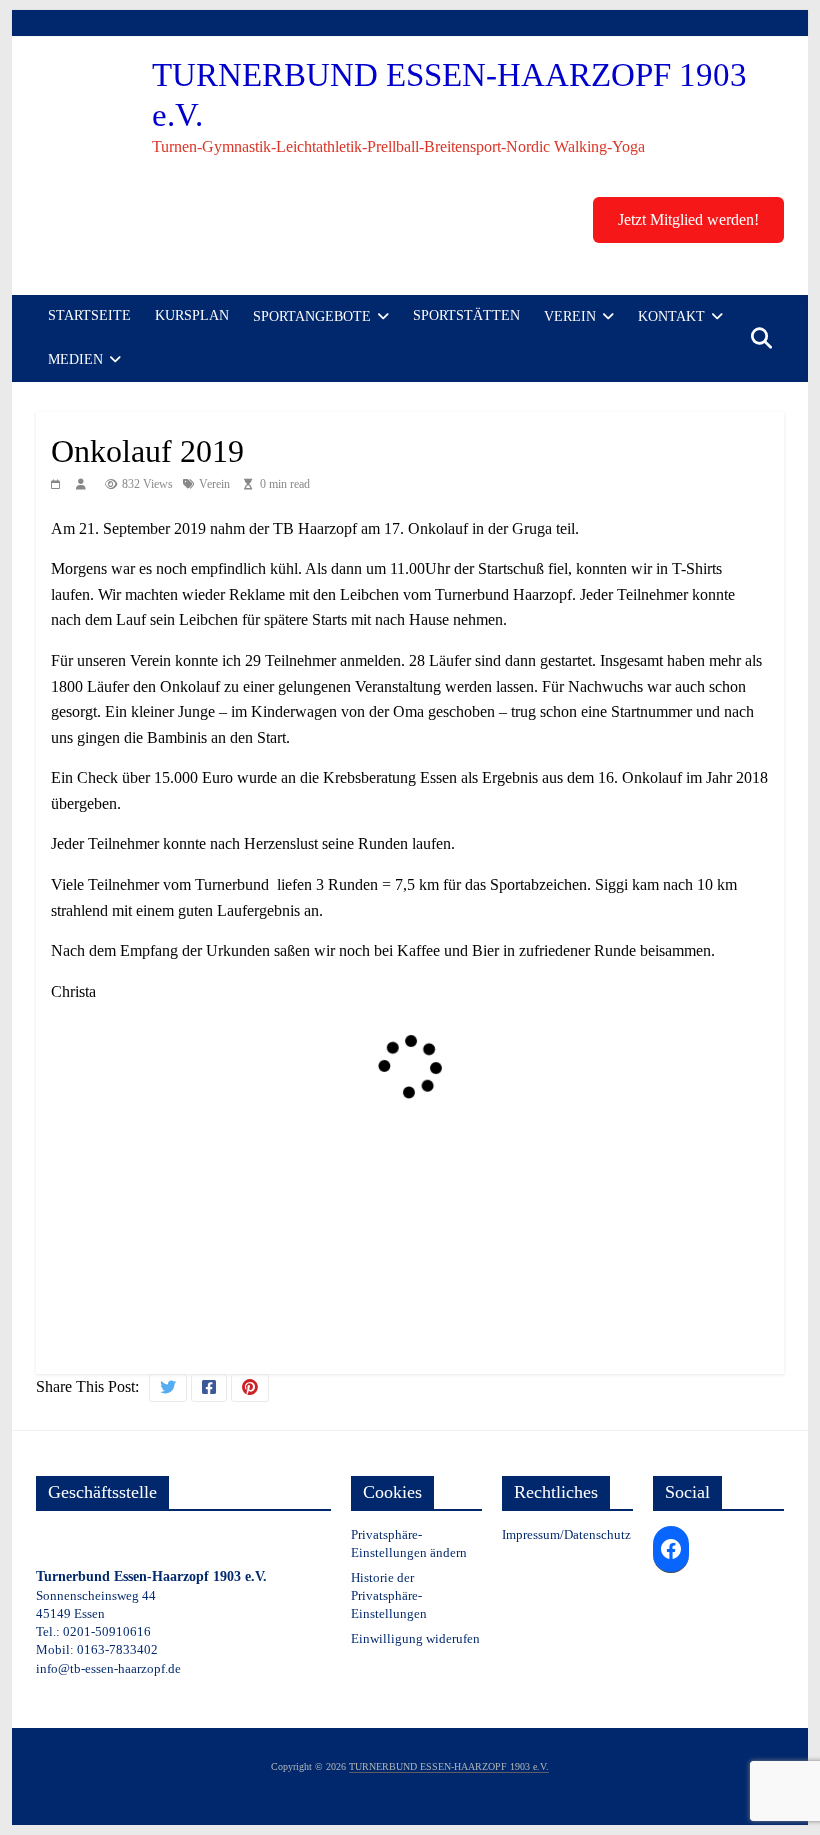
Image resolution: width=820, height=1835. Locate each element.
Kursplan (192, 315)
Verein (570, 316)
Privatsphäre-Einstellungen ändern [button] (409, 1543)
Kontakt (671, 316)
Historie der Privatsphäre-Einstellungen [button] (389, 1595)
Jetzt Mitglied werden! (688, 219)
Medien (75, 359)
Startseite (89, 315)
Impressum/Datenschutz (566, 1534)
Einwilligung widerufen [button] (415, 1638)
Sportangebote (312, 316)
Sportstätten (466, 315)
